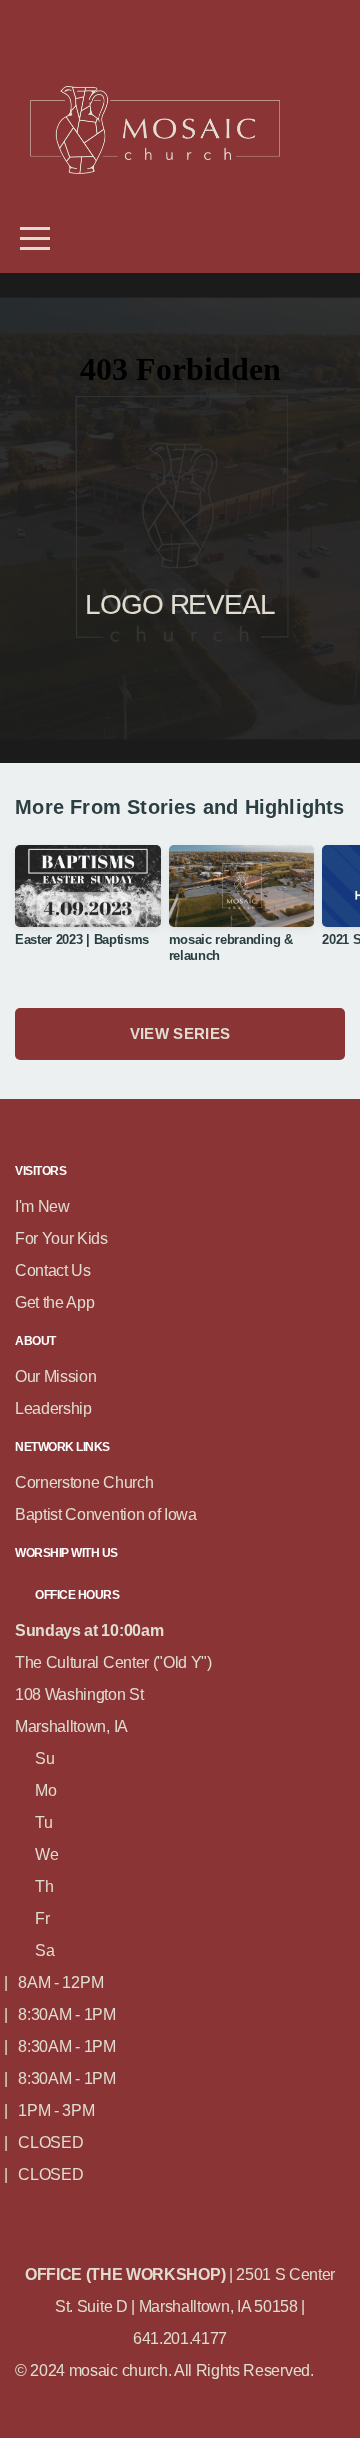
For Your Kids (63, 1238)
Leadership (53, 1408)
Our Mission (55, 1376)
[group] (88, 903)
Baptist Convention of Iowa (106, 1514)
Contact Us (53, 1270)
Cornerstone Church (84, 1482)
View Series (180, 1033)
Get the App (54, 1302)
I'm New (42, 1206)
